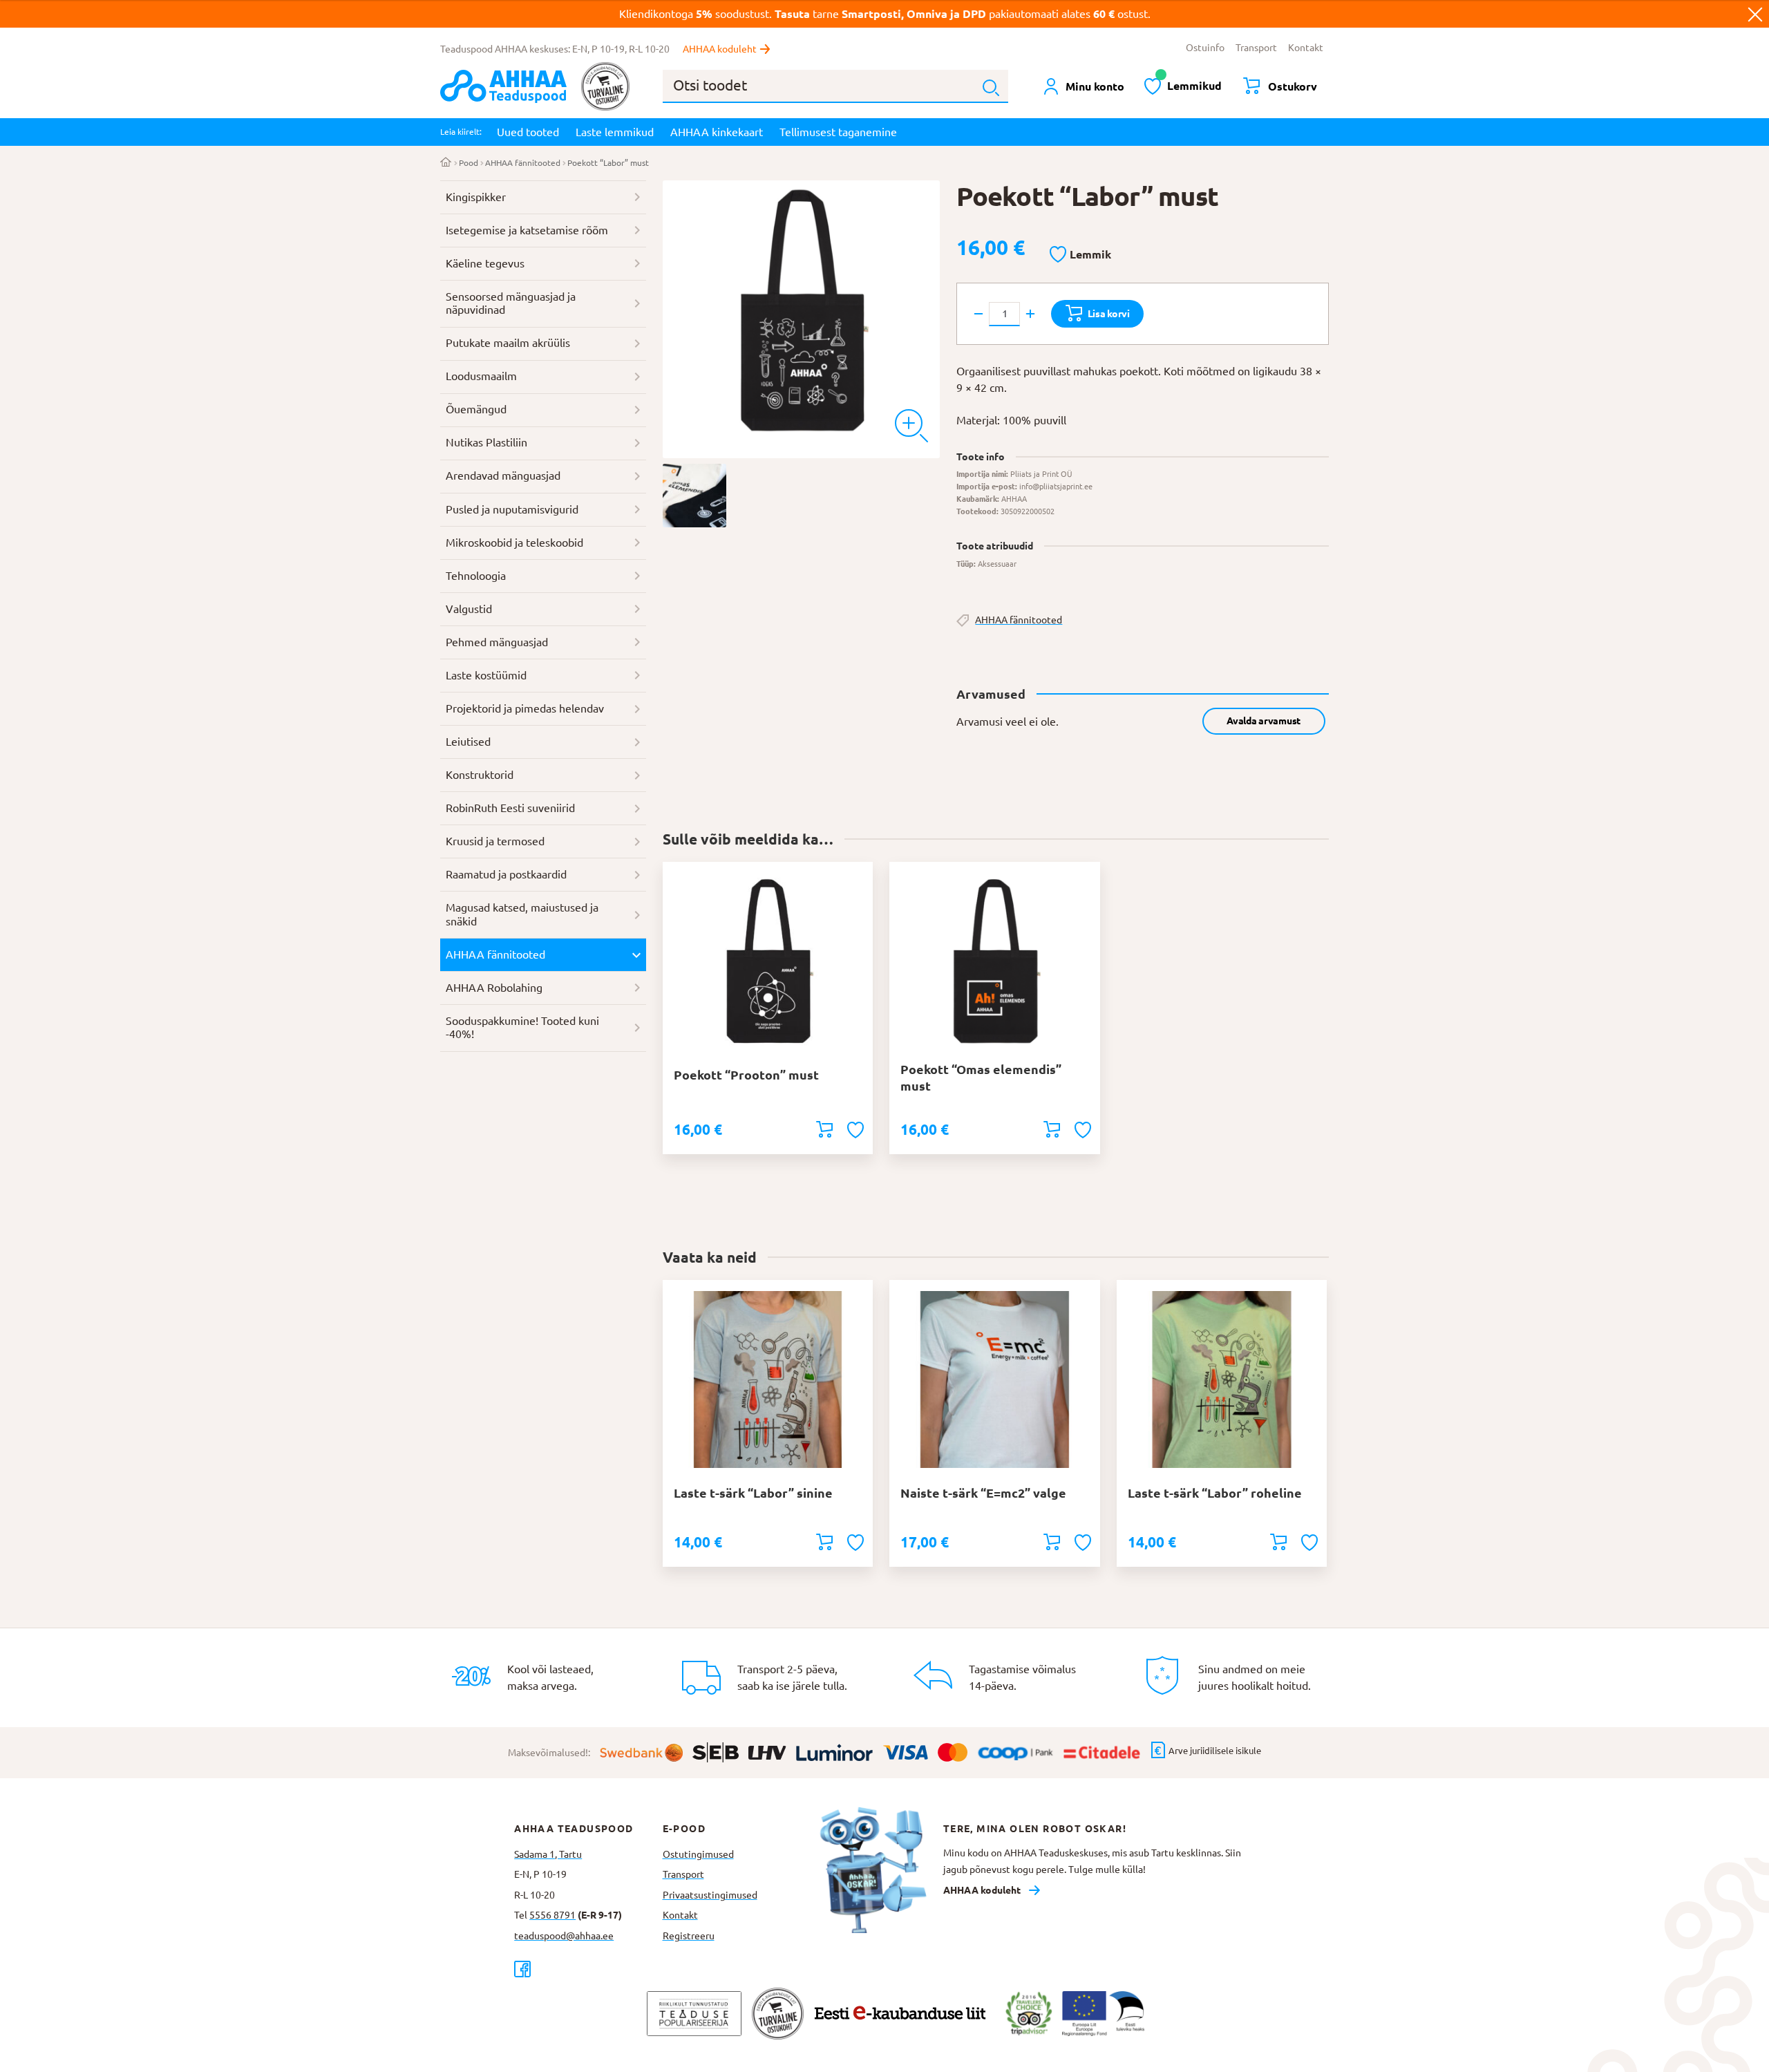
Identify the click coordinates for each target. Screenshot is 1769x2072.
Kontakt (1306, 48)
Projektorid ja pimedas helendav (525, 708)
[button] (1080, 255)
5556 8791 (552, 1915)
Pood (469, 163)
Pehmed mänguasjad (497, 642)
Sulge (1755, 14)
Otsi (991, 88)
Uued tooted (528, 132)
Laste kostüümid (486, 675)
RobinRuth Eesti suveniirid (510, 808)
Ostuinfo (1205, 48)
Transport (1256, 48)
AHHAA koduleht (720, 49)
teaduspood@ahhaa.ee (564, 1936)
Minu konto (1095, 86)
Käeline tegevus (485, 263)
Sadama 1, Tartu (548, 1854)
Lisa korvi (1109, 314)
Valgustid (469, 609)
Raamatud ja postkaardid (506, 874)
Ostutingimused (698, 1854)
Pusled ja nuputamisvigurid (512, 509)
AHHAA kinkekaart (717, 132)
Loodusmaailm (481, 376)
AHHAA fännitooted (523, 163)
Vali (824, 1542)
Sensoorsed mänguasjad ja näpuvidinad (511, 303)
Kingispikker (476, 197)
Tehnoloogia (476, 576)
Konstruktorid (480, 775)
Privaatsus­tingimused (710, 1895)
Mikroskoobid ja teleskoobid (514, 543)
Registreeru (689, 1936)
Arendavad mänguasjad (503, 475)
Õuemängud (476, 409)
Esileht (446, 163)
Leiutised (468, 742)
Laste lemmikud (615, 132)
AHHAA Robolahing (494, 988)
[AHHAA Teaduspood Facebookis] (588, 1969)
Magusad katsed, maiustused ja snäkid (522, 914)
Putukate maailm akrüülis (508, 343)
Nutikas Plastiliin (486, 442)
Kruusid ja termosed (495, 841)
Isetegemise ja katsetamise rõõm (527, 230)
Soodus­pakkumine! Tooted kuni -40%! (522, 1028)
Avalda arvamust (1264, 721)
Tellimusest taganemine (838, 132)
